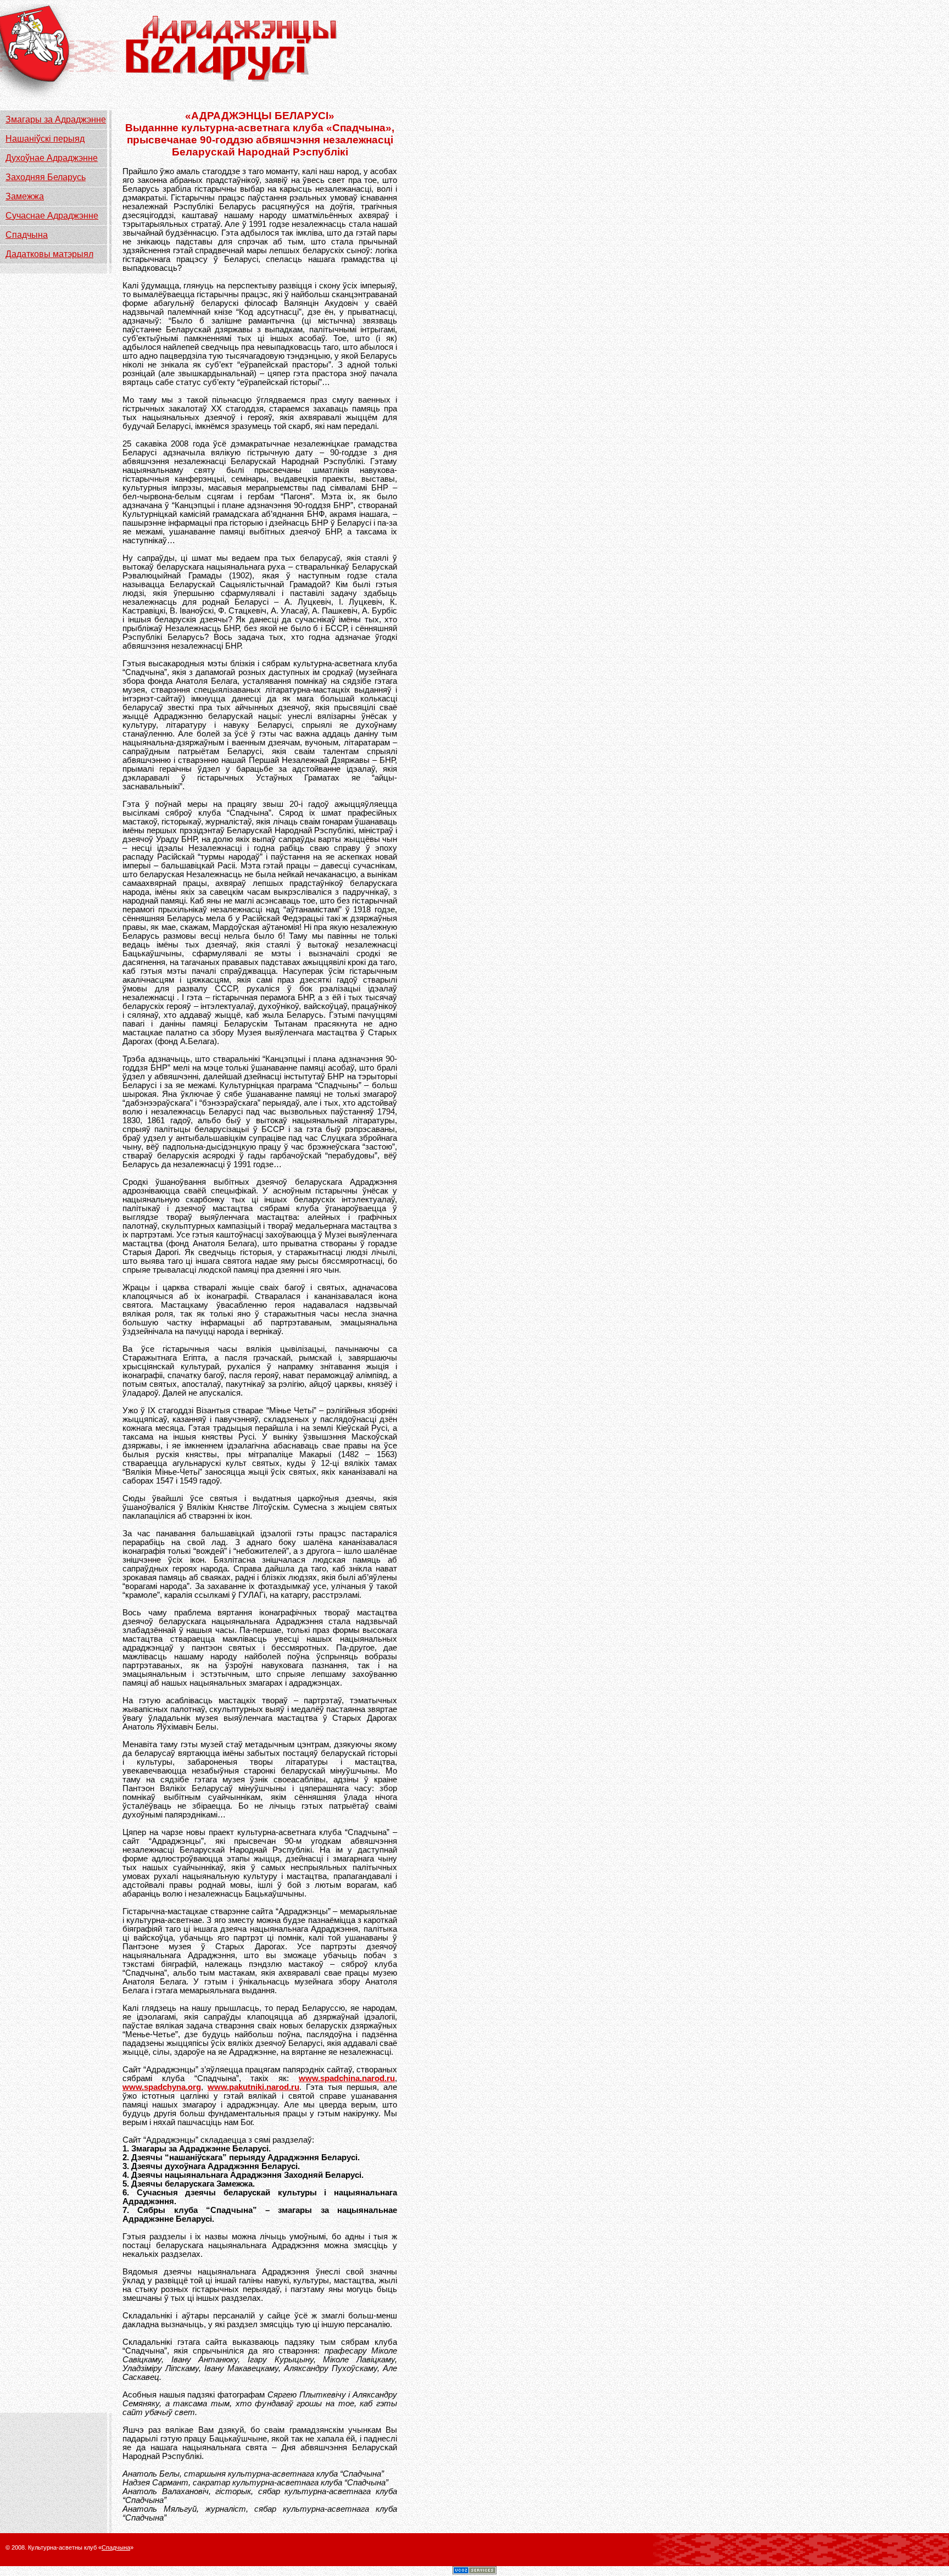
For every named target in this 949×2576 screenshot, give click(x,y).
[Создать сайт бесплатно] (474, 2571)
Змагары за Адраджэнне (56, 119)
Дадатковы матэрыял (49, 254)
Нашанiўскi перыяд (45, 139)
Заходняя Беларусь (46, 177)
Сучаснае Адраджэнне (52, 216)
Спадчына (27, 235)
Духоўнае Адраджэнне (52, 158)
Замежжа (25, 196)
